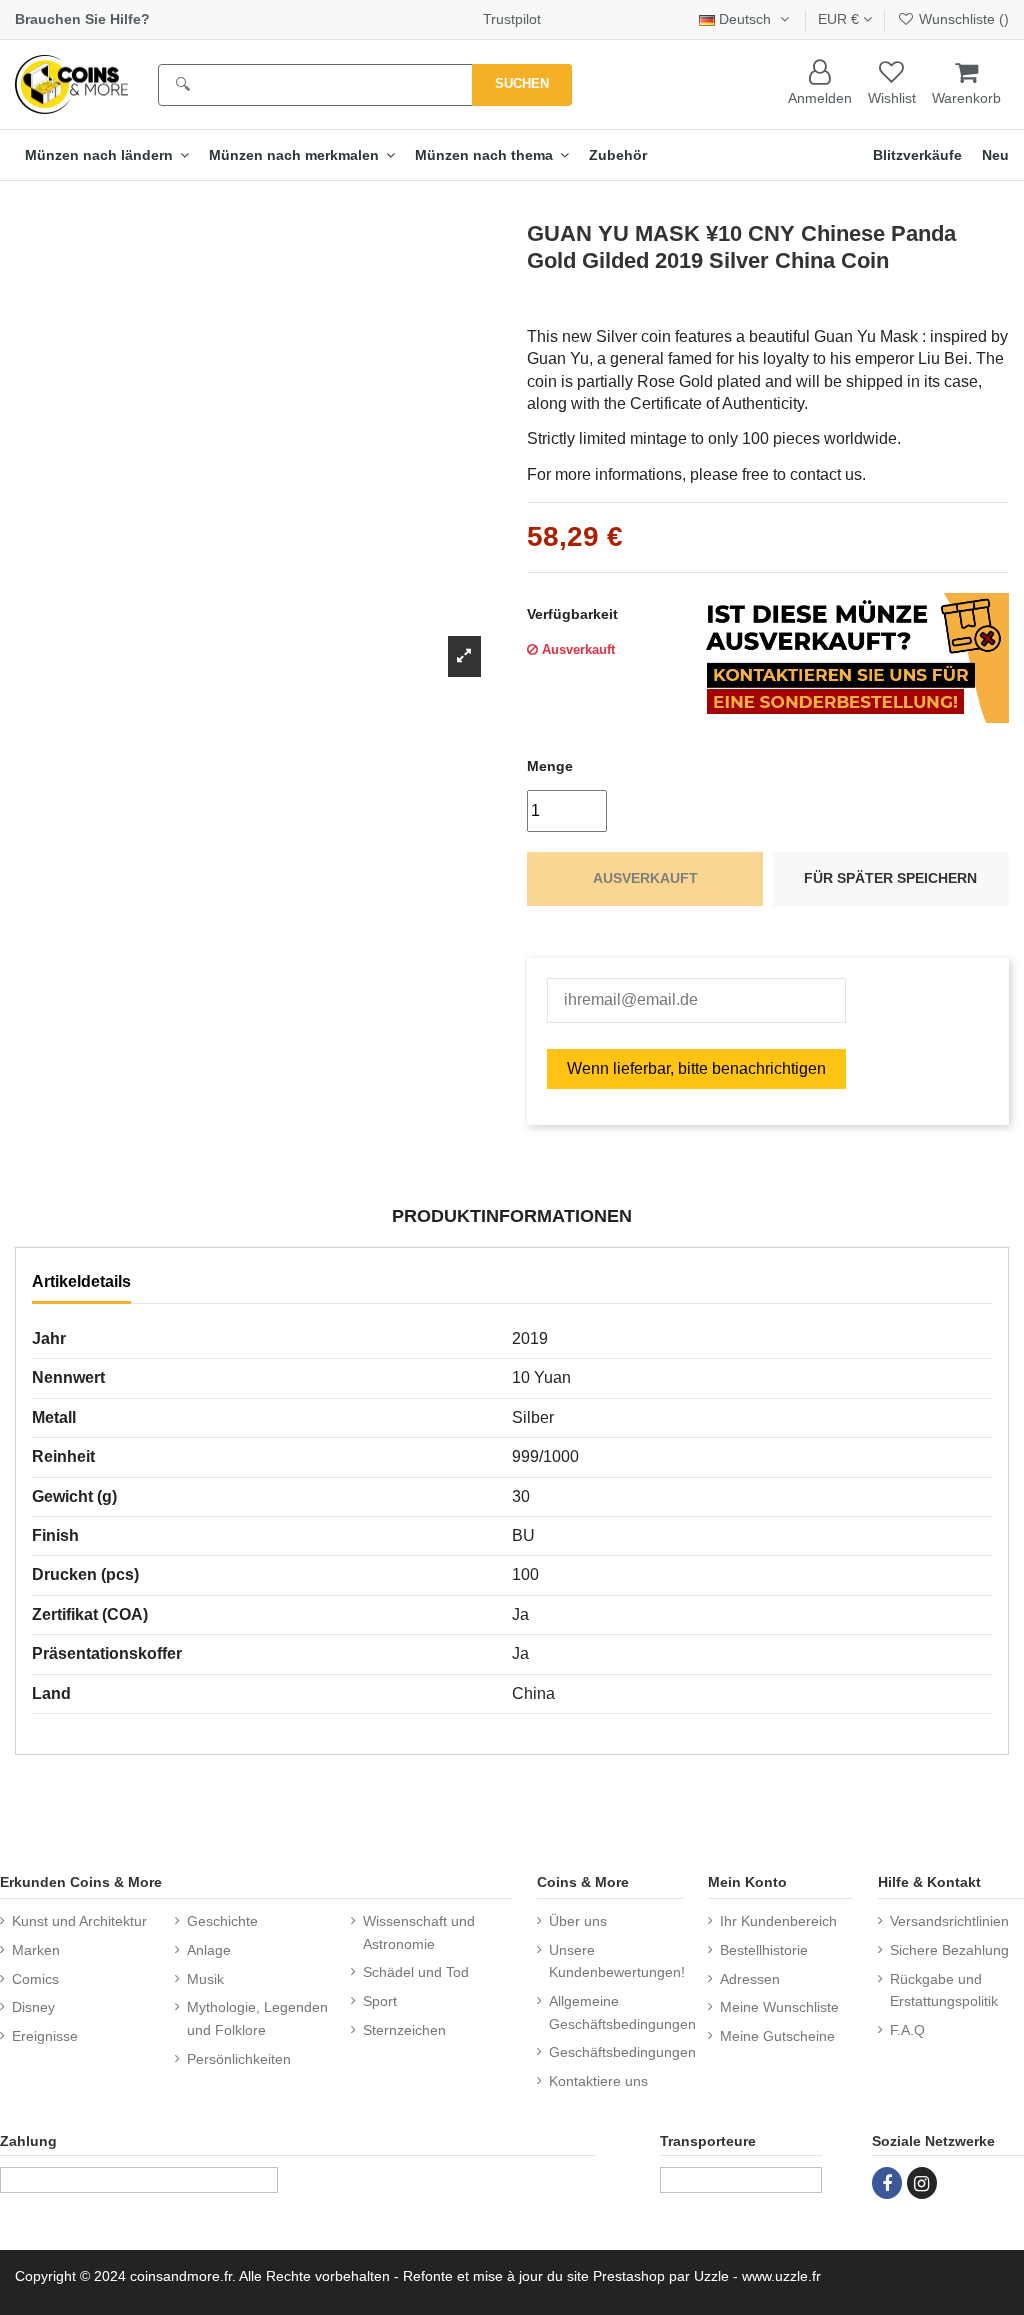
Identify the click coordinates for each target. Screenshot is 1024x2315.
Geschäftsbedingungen (622, 2052)
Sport (380, 2001)
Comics (35, 1979)
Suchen (522, 83)
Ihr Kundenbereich (778, 1921)
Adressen (750, 1979)
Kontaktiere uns (598, 2081)
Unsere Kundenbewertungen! (617, 1961)
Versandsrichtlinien (949, 1921)
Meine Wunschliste (779, 2007)
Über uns (578, 1921)
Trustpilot (512, 19)
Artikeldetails (81, 1281)
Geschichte (222, 1921)
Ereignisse (45, 2036)
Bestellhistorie (764, 1950)
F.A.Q (907, 2030)
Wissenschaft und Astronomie (419, 1932)
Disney (33, 2007)
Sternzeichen (404, 2030)
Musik (205, 1979)
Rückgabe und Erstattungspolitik (944, 1990)
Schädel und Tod (416, 1972)
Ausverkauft (645, 878)
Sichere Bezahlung (949, 1950)
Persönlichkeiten (239, 2059)
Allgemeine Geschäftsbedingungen (622, 2012)
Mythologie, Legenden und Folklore (257, 2018)
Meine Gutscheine (777, 2036)
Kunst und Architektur (79, 1921)
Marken (36, 1950)
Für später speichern (890, 878)
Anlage (209, 1950)
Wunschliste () (962, 19)
